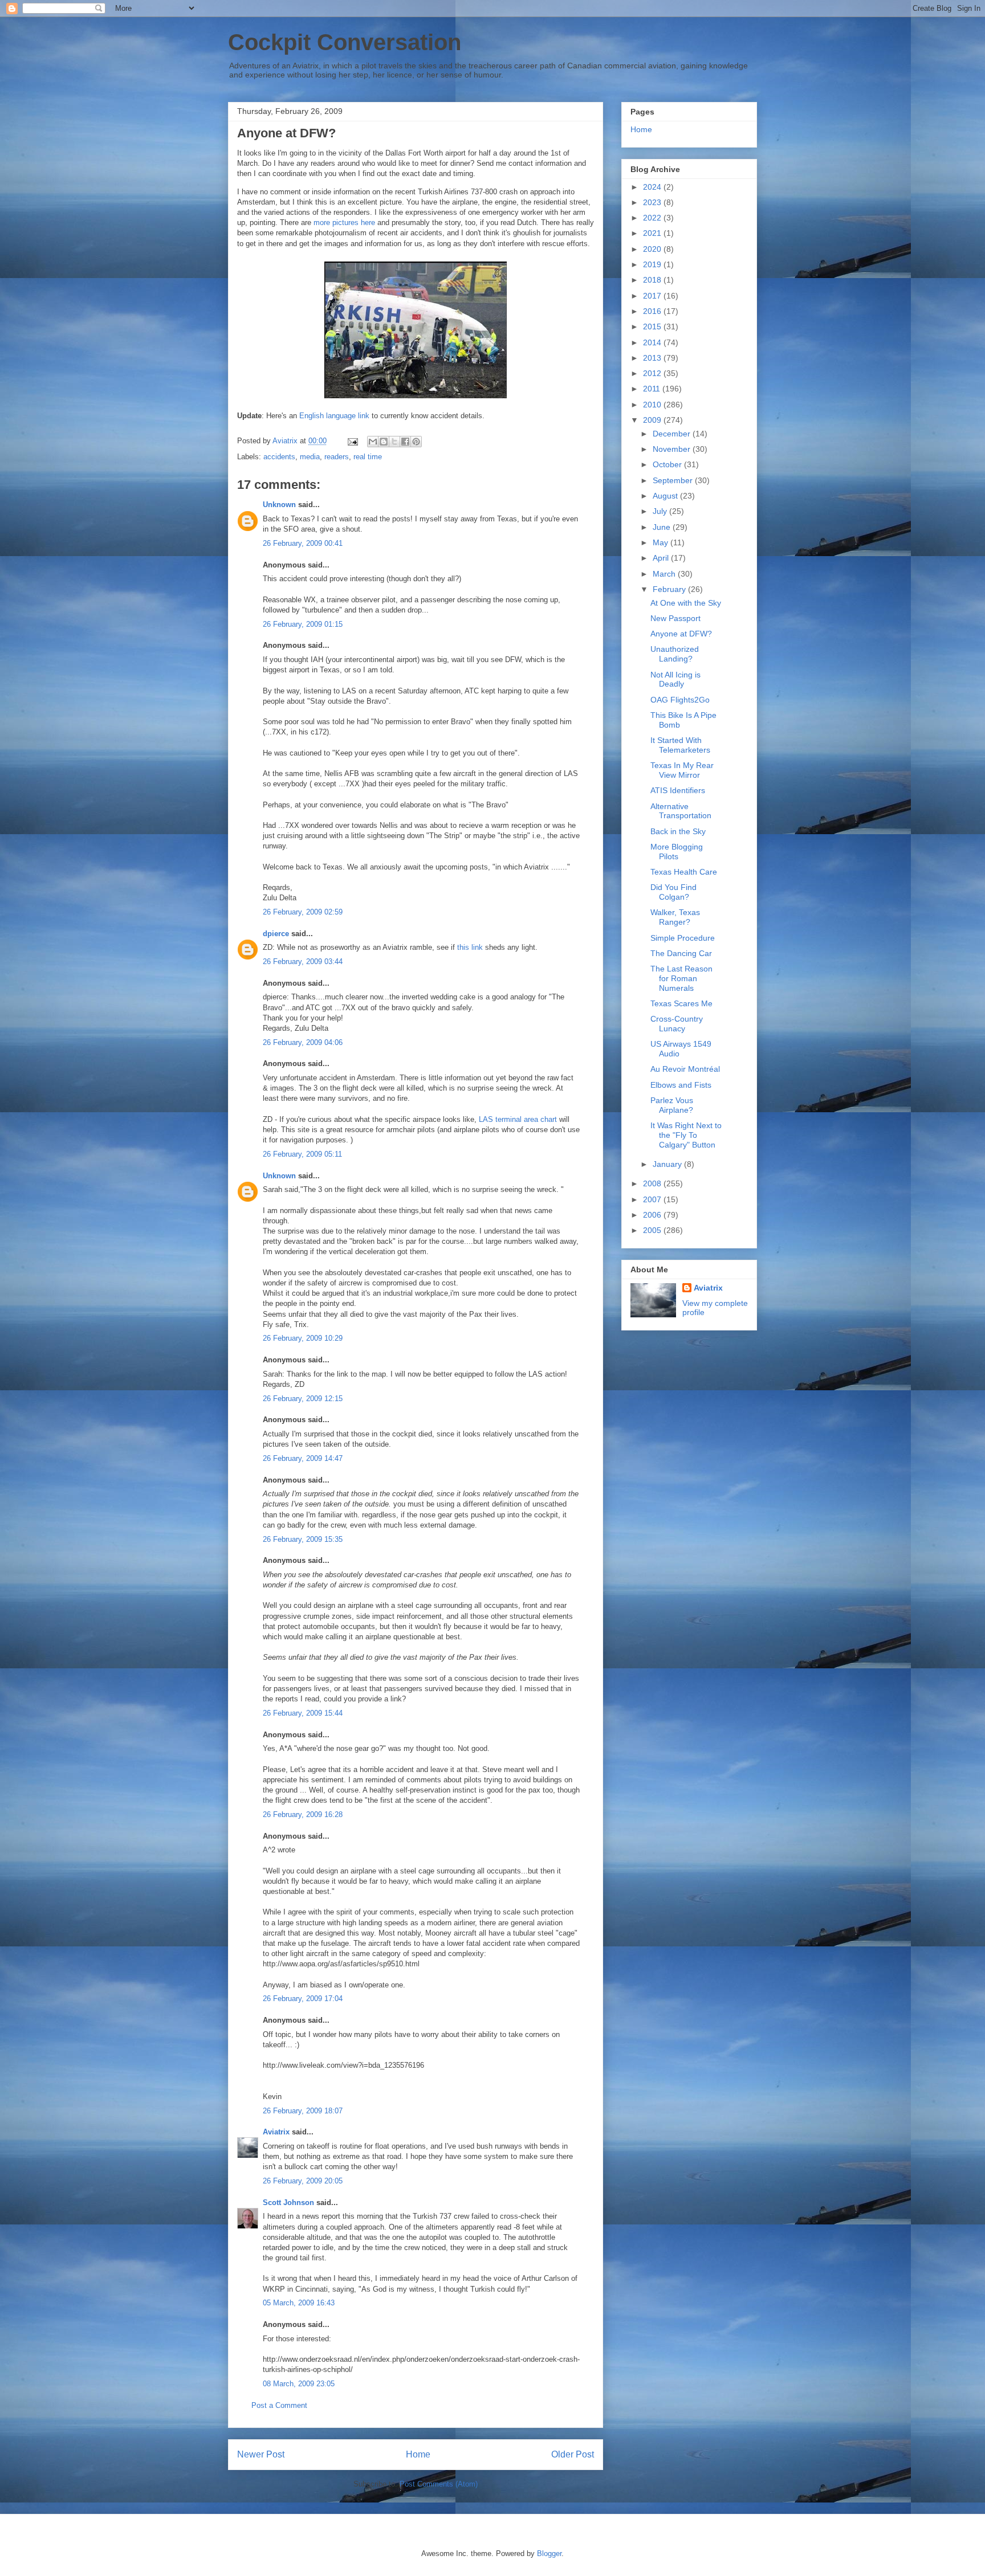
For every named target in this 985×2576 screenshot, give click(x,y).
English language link (334, 416)
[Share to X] (394, 442)
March (665, 574)
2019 (653, 264)
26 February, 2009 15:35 (303, 1539)
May (662, 542)
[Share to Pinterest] (416, 442)
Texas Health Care (684, 872)
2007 (653, 1199)
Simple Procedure (683, 938)
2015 (653, 326)
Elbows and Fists (681, 1085)
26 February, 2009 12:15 (303, 1399)
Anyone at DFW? (681, 634)
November (673, 449)
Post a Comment (279, 2405)
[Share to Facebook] (405, 442)
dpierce (276, 934)
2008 (653, 1183)
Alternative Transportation (681, 811)
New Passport (675, 618)
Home (418, 2454)
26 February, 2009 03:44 (303, 962)
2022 (653, 218)
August (666, 496)
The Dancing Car (681, 953)
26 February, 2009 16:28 (303, 1814)
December (673, 434)
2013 (653, 358)
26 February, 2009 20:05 (303, 2181)
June (663, 527)
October (668, 464)
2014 (653, 342)
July (661, 511)
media (310, 457)
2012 (653, 373)
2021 (653, 233)
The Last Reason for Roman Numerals (681, 978)
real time (368, 457)
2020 (653, 249)
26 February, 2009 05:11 (302, 1154)
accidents (279, 457)
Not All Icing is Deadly (675, 679)
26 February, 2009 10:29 (303, 1338)
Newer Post (261, 2454)
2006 (653, 1215)
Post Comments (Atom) (439, 2484)
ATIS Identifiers (678, 790)
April (662, 558)
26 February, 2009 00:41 (303, 543)
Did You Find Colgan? (673, 892)
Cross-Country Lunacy (677, 1024)
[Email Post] (352, 441)
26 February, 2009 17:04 (303, 1999)
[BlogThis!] (384, 442)
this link (470, 947)
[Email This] (373, 442)
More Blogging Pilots (677, 852)
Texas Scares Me (681, 1003)
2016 (653, 311)
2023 (653, 202)
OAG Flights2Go (680, 700)
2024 (653, 187)
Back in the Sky (678, 831)
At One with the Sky (686, 603)
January (668, 1164)
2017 (653, 296)
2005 (653, 1230)
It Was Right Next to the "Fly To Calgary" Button (686, 1135)
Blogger (549, 2553)
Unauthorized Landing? (675, 654)
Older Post (573, 2454)
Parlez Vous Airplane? (672, 1105)
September (674, 480)
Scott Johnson (288, 2203)
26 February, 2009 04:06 (303, 1042)
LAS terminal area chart (518, 1119)
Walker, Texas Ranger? (675, 917)
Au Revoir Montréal (685, 1069)
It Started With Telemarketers (680, 745)
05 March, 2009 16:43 (299, 2303)
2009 (653, 420)
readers (337, 457)
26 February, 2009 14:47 (303, 1458)
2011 (653, 389)
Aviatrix (276, 2132)
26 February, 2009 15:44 (303, 1713)
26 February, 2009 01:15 (303, 624)
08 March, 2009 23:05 (299, 2384)
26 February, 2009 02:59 (303, 912)
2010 (653, 405)
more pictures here (344, 223)
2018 (653, 280)
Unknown (279, 505)
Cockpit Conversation (345, 42)
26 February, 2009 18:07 (303, 2111)
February (670, 589)
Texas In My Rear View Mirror (682, 770)
